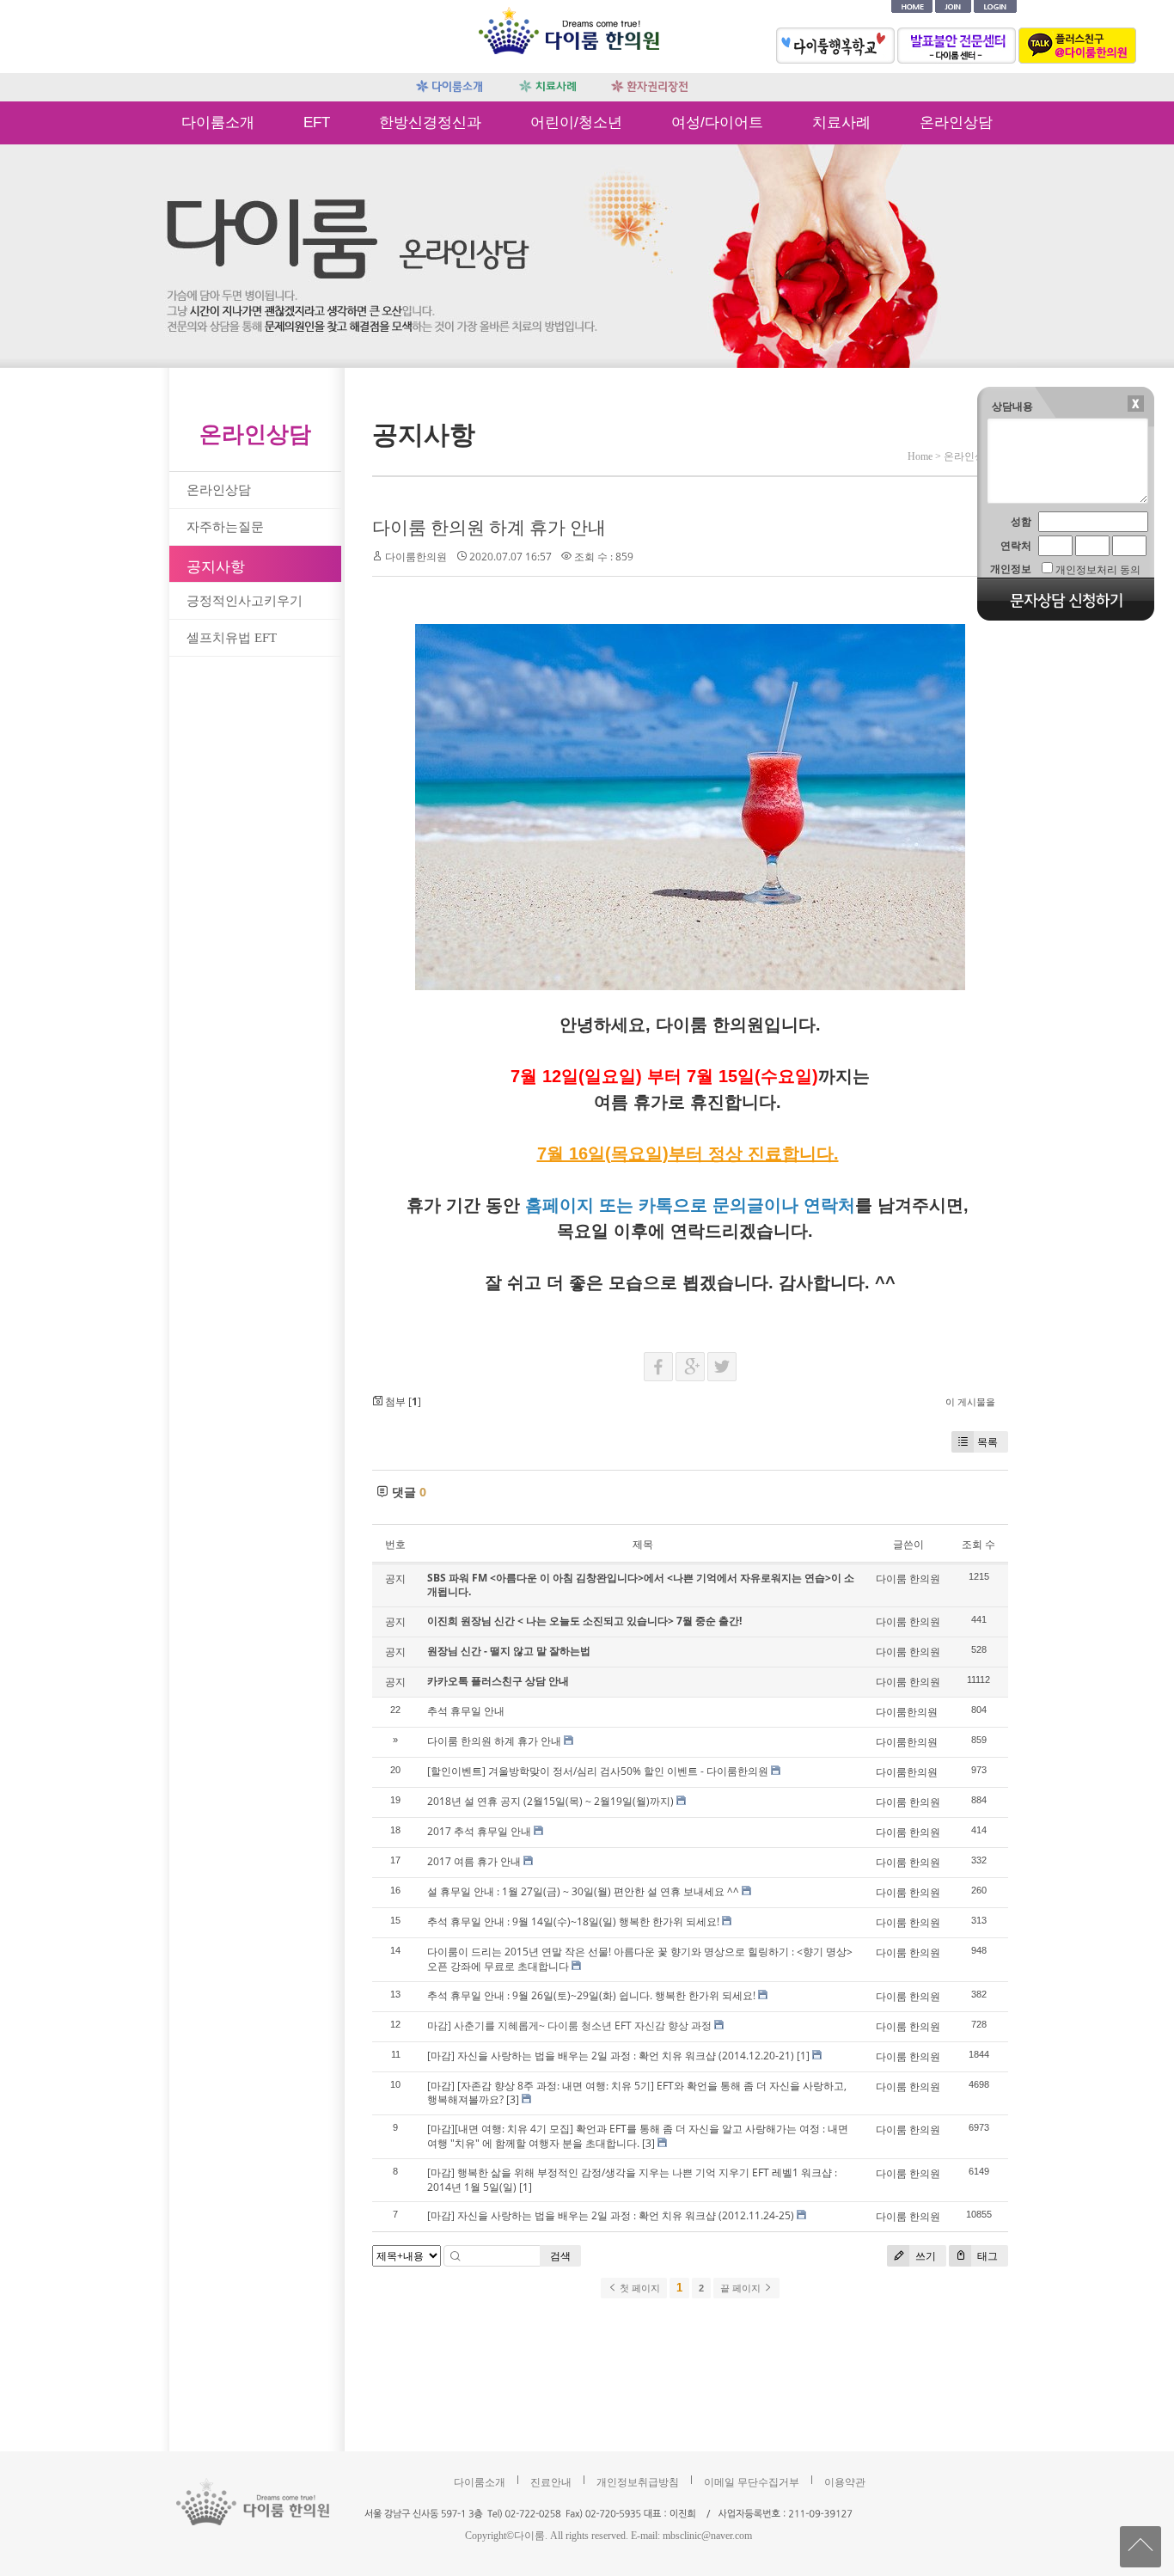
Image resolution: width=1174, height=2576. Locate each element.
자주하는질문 (225, 527)
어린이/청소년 (576, 122)
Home (920, 456)
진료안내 (551, 2482)
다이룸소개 (218, 122)
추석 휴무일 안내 (466, 1711)
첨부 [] (402, 1401)
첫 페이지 (639, 2288)
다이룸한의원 (416, 557)
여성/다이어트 (717, 122)
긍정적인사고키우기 (245, 601)
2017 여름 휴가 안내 (474, 1861)
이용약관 (845, 2482)
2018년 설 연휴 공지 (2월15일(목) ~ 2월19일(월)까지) (550, 1801)
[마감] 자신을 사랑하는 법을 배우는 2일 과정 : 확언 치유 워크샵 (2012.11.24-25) (611, 2215)
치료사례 (841, 122)
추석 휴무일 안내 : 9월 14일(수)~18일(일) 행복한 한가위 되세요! (573, 1921)
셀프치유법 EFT (232, 638)
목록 (988, 1442)
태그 (986, 2256)
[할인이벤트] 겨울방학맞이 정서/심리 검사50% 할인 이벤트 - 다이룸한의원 (598, 1771)
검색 (560, 2256)
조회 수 (978, 1544)
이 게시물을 (970, 1401)
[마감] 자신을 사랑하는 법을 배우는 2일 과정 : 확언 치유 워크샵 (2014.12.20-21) (611, 2056)
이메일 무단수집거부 (752, 2482)
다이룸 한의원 (908, 1579)
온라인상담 (956, 122)
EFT (317, 122)
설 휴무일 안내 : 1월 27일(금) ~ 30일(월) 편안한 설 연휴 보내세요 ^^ (583, 1891)
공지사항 (216, 567)
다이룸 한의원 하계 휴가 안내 (489, 527)
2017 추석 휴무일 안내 (479, 1831)
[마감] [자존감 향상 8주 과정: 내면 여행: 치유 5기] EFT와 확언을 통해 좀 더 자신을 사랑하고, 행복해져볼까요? (637, 2093)
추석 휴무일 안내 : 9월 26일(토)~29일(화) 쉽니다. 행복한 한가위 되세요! (591, 1995)
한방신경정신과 (430, 122)
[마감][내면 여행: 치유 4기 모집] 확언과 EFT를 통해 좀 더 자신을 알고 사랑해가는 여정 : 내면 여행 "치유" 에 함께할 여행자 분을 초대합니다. (638, 2136)
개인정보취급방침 (638, 2482)
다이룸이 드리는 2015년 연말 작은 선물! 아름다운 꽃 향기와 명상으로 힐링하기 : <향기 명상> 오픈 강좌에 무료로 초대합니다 (640, 1959)
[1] (803, 2056)
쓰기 (924, 2256)
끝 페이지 (742, 2288)
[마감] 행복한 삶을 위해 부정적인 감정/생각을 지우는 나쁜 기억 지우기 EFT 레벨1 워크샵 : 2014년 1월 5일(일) (632, 2180)
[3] (513, 2099)
